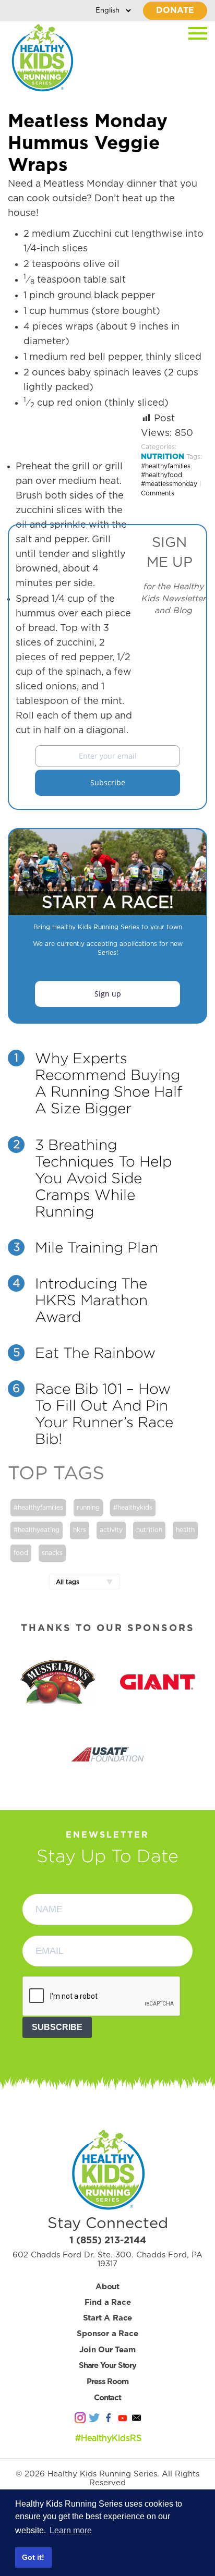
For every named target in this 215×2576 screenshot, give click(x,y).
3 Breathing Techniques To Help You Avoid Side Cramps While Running (103, 1178)
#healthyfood (162, 475)
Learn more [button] (71, 2530)
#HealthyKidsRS (108, 2438)
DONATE (175, 10)
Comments (158, 493)
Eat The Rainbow (95, 1353)
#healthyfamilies (166, 466)
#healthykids (133, 1508)
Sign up (108, 994)
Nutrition (163, 457)
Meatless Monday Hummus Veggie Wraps (88, 144)
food (21, 1553)
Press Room (107, 2382)
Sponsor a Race (107, 2334)
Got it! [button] (33, 2557)
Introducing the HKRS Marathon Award (91, 1300)
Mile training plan (97, 1247)
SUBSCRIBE (57, 2027)
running (88, 1508)
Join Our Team (107, 2350)
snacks (52, 1553)
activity (111, 1530)
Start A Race (108, 2318)
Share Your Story (107, 2366)
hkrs (80, 1530)
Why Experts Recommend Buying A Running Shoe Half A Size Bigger (109, 1083)
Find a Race (108, 2302)
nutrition (149, 1530)
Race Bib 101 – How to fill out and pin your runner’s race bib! (104, 1414)
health (185, 1530)
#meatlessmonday (169, 484)
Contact (107, 2398)
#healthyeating (37, 1530)
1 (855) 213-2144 (108, 2241)
